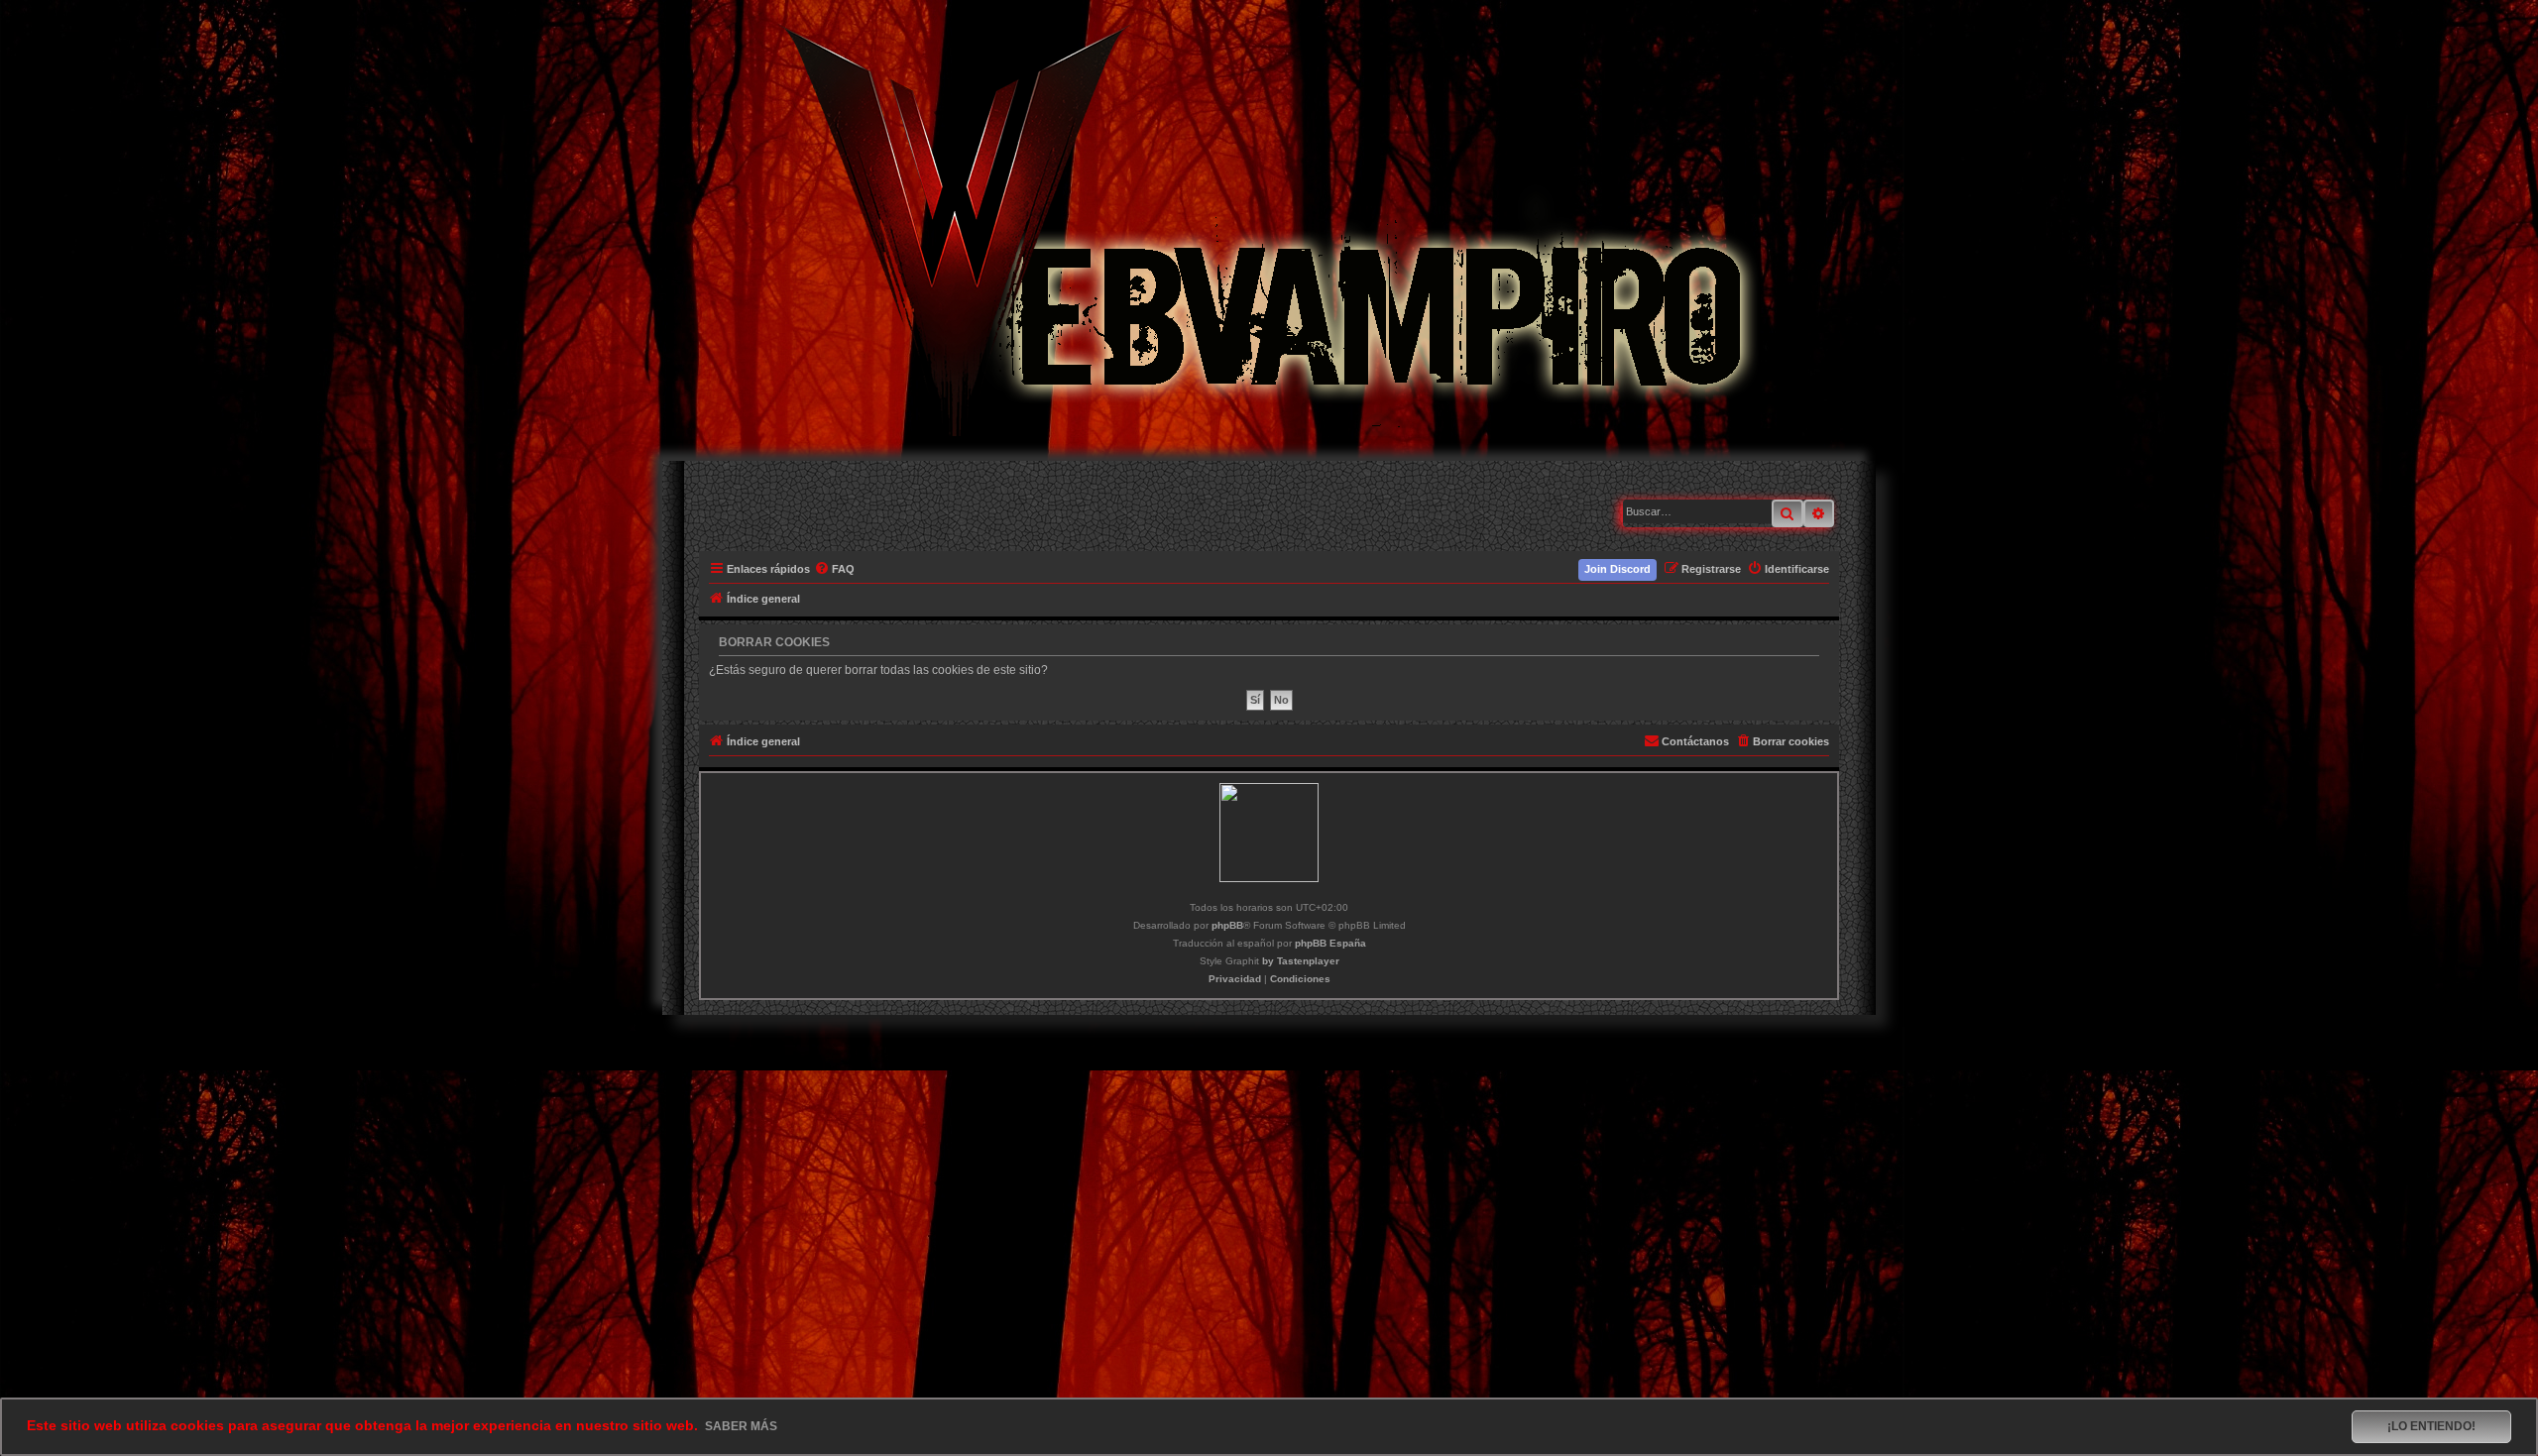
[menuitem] (835, 569)
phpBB (1227, 925)
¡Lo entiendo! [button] (2431, 1426)
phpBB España (1330, 943)
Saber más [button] (741, 1426)
